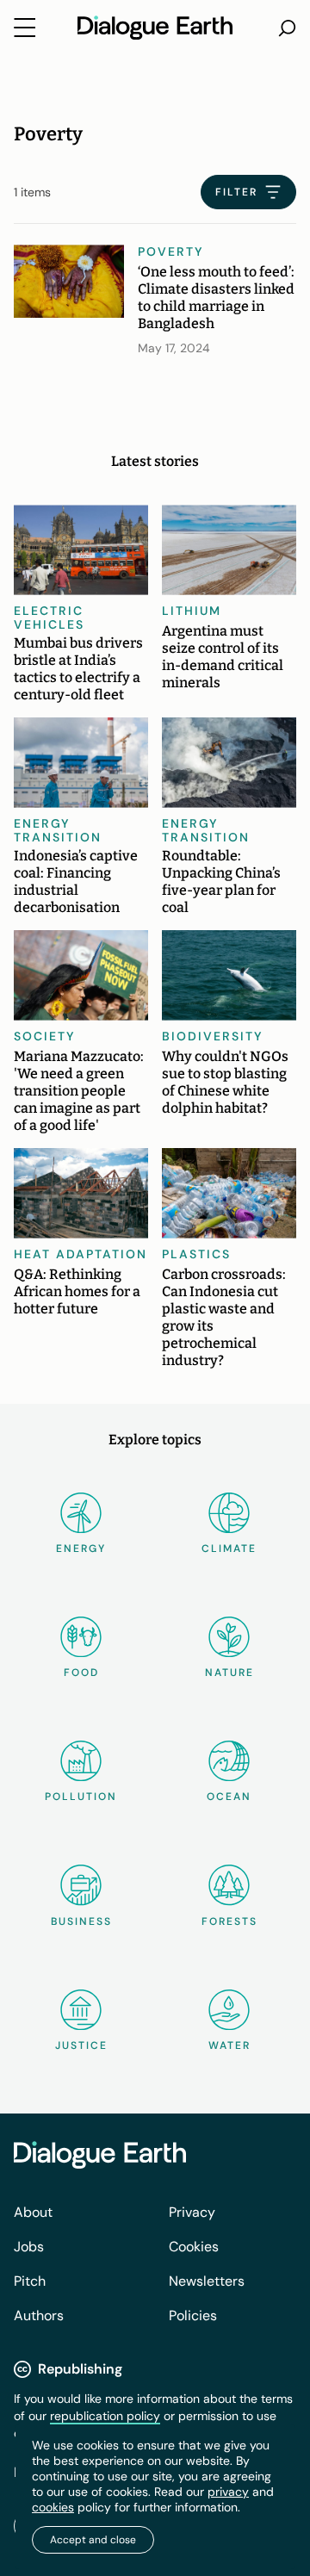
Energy (81, 1549)
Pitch (30, 2281)
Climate (229, 1549)
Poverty (171, 251)
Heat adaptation (81, 1254)
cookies (53, 2507)
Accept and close (93, 2540)
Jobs (29, 2247)
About (33, 2212)
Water (229, 2045)
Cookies (194, 2247)
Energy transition (58, 830)
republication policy (105, 2416)
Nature (229, 1673)
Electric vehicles (49, 618)
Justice (81, 2045)
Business (81, 1921)
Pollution (81, 1797)
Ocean (229, 1797)
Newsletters (207, 2281)
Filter (236, 192)
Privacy (192, 2212)
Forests (229, 1921)
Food (81, 1673)
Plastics (196, 1254)
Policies (193, 2315)
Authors (39, 2315)
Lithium (192, 611)
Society (45, 1036)
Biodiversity (213, 1036)
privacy (228, 2492)
